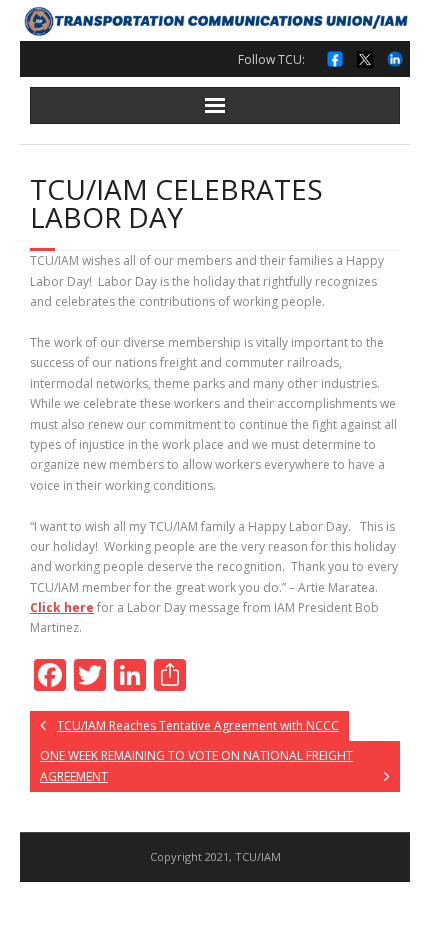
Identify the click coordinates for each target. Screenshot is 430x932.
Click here (62, 607)
